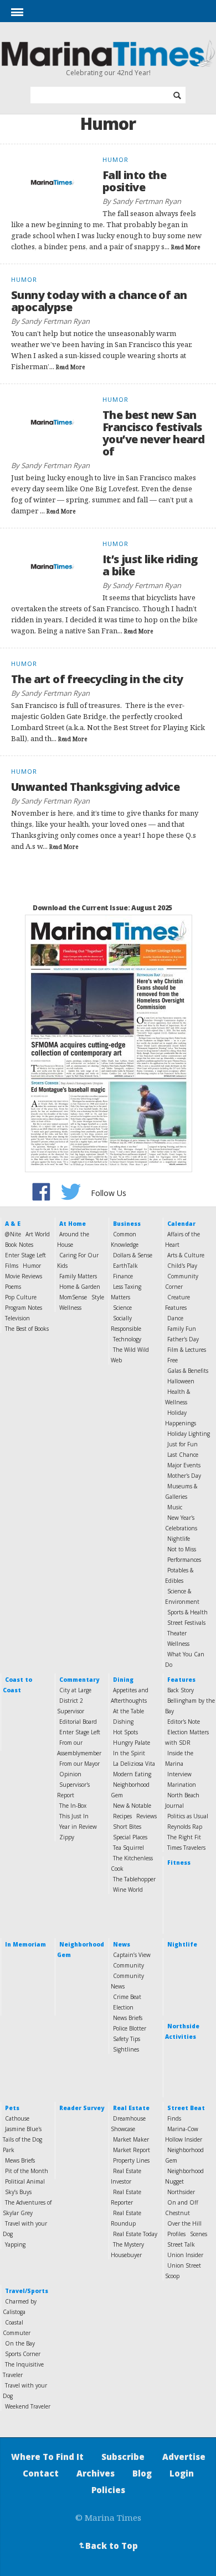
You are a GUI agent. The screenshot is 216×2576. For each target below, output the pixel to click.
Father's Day (183, 1339)
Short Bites (127, 1827)
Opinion (70, 1774)
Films (12, 1266)
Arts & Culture (186, 1255)
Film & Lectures (187, 1350)
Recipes (122, 1816)
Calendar (181, 1224)
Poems (13, 1287)
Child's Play (182, 1266)
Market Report (132, 2150)
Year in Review (78, 1827)
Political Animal (25, 2181)
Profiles (176, 2234)
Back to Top (107, 2546)
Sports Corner (23, 2354)
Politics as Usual (188, 1816)
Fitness (179, 1863)
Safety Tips (127, 2039)
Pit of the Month (27, 2171)
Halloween (181, 1381)
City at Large (75, 1690)
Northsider (181, 2192)
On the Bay (20, 2343)
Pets (12, 2108)
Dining (123, 1680)
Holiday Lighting (189, 1434)
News (122, 1944)
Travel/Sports (27, 2291)
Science (122, 1308)
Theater (177, 1633)
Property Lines (131, 2160)
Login (182, 2473)
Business (127, 1224)
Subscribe (123, 2457)
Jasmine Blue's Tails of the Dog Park (22, 2139)
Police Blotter (130, 2028)
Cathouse (17, 2118)
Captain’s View (132, 1955)
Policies (108, 2490)
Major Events (184, 1465)
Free (173, 1360)
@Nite (13, 1234)
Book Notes (19, 1245)
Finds (174, 2118)
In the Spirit (129, 1753)
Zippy (67, 1837)
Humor (32, 1266)
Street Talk (181, 2244)
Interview (179, 1774)
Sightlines (126, 2049)
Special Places (130, 1837)
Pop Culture (21, 1297)
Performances (184, 1560)
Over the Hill (184, 2223)
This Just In (74, 1816)
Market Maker (131, 2139)
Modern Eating (132, 1774)
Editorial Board (78, 1722)
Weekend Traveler (28, 2406)
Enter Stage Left (25, 1255)
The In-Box (73, 1806)
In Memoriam (25, 1944)
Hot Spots (125, 1732)
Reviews (146, 1816)
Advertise (184, 2457)
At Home (73, 1224)
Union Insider (185, 2255)
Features (181, 1680)
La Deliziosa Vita (134, 1764)
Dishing (123, 1722)
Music (175, 1507)
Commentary (79, 1680)
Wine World (128, 1890)
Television (17, 1318)
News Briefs (128, 2018)
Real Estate (131, 2108)
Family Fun (182, 1329)
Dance (175, 1318)
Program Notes (24, 1308)
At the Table (128, 1711)
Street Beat (186, 2108)
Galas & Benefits (188, 1371)
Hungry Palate (132, 1743)
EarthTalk (125, 1266)
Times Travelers (186, 1848)
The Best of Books (27, 1329)
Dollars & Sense (133, 1255)
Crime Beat (127, 1997)
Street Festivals (186, 1623)
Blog (142, 2473)
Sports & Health (187, 1612)
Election (123, 2007)
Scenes (199, 2234)
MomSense (73, 1297)
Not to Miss (182, 1549)
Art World (38, 1234)
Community (128, 1965)
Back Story (181, 1690)
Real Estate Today (135, 2234)
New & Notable (132, 1806)
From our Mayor (79, 1764)
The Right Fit (184, 1837)
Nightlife (179, 1539)
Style (98, 1297)
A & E (13, 1224)
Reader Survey (82, 2108)
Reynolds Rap (185, 1827)
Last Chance (183, 1455)
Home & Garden (80, 1287)
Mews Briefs (20, 2160)
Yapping (15, 2244)
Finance (123, 1276)
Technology (127, 1339)
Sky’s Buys (18, 2192)
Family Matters (78, 1276)
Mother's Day (184, 1476)
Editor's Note (184, 1722)
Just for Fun (182, 1444)
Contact (41, 2473)
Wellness (70, 1308)
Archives (96, 2473)
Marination (182, 1785)
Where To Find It (47, 2457)
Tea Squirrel (128, 1848)
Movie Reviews (24, 1276)
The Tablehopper (134, 1879)
